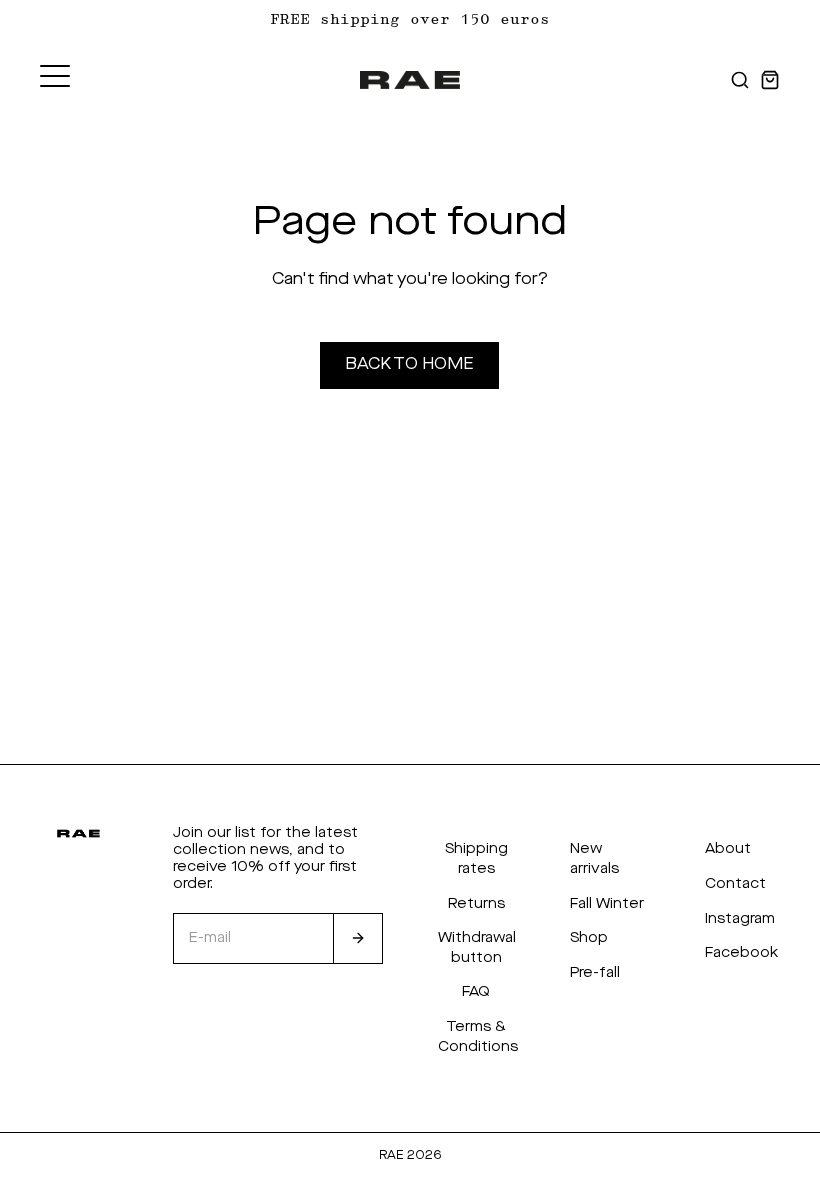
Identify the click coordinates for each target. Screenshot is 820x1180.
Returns (476, 904)
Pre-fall (595, 973)
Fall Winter (607, 904)
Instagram (740, 919)
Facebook (741, 953)
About (728, 849)
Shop (589, 938)
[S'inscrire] (358, 939)
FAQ (476, 992)
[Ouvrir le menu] (55, 76)
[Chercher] (740, 80)
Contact (735, 884)
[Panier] (770, 80)
